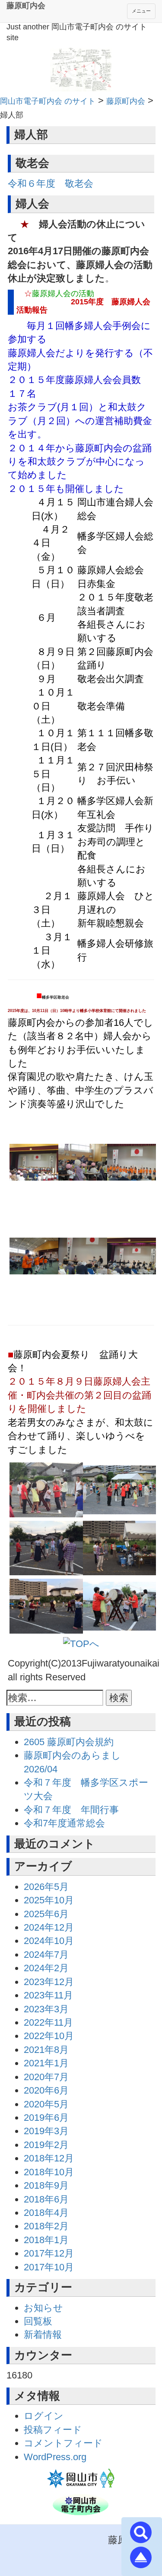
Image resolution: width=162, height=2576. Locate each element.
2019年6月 (46, 2118)
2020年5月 (46, 2104)
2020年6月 (46, 2090)
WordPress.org (55, 2457)
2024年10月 (49, 1941)
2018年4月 (46, 2213)
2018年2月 (46, 2226)
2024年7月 (46, 1955)
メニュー (141, 11)
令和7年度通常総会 (64, 1823)
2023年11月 (48, 1995)
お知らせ (43, 2308)
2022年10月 (49, 2036)
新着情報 (43, 2335)
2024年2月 (46, 1968)
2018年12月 (49, 2158)
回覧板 (38, 2321)
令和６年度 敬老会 (51, 184)
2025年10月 (49, 1900)
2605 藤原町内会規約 (69, 1742)
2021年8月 (46, 2050)
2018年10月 (49, 2172)
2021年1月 (46, 2063)
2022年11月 (48, 2022)
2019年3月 (46, 2131)
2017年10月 (49, 2267)
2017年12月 (49, 2253)
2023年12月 (49, 1982)
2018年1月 (46, 2240)
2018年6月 (46, 2199)
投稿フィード (53, 2430)
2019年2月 (46, 2145)
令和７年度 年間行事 (71, 1810)
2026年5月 (46, 1887)
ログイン (44, 2416)
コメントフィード (63, 2443)
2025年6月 (46, 1914)
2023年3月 (46, 2009)
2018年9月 (46, 2185)
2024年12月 (49, 1927)
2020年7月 (46, 2077)
